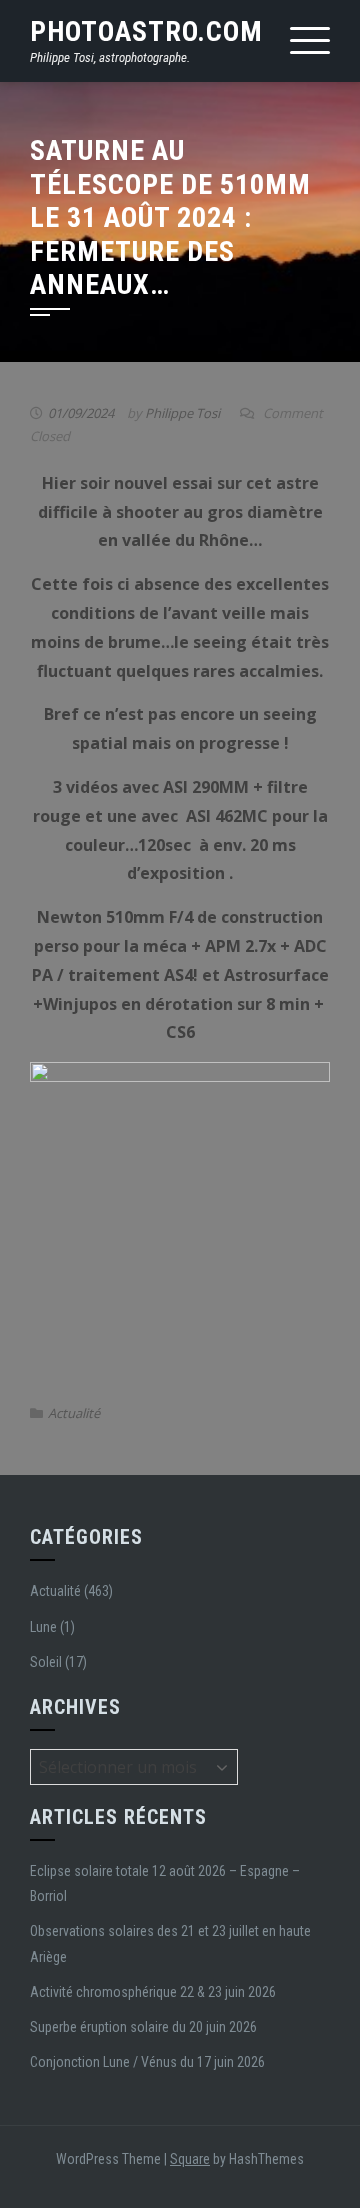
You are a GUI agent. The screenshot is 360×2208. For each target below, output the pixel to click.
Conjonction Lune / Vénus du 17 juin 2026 (147, 2062)
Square (190, 2159)
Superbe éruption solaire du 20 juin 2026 (143, 2027)
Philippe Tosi (182, 413)
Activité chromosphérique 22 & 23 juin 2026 (153, 1992)
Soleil (46, 1662)
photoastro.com (146, 31)
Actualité (74, 1413)
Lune (43, 1627)
